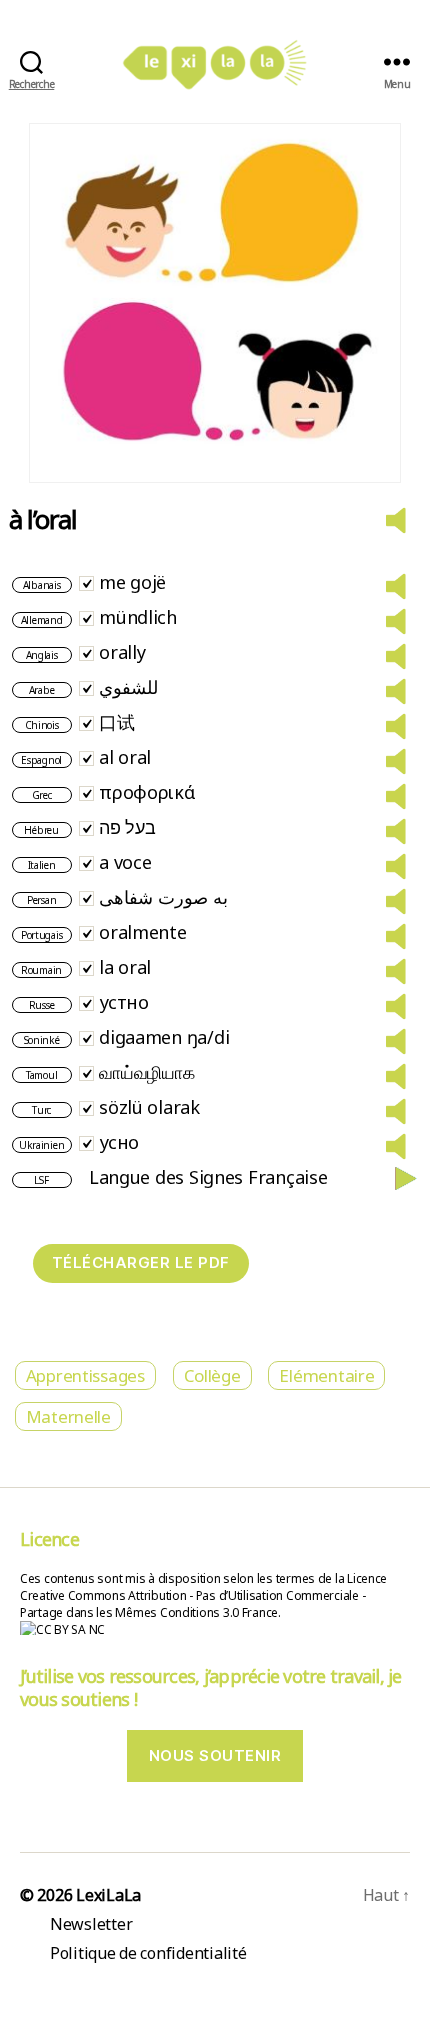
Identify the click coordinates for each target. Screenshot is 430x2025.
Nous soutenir (215, 1755)
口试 (116, 722)
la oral (125, 967)
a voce (125, 862)
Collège (212, 1375)
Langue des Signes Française (208, 1177)
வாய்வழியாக (146, 1072)
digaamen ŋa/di (164, 1037)
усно (119, 1142)
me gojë (132, 582)
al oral (125, 757)
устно (124, 1002)
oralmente (143, 932)
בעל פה (127, 827)
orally (122, 652)
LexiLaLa (108, 1895)
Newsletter (91, 1924)
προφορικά (147, 792)
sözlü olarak (149, 1107)
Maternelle (68, 1416)
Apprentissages (85, 1375)
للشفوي (128, 687)
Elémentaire (326, 1375)
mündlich (138, 617)
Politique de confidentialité (148, 1953)
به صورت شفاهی (163, 897)
